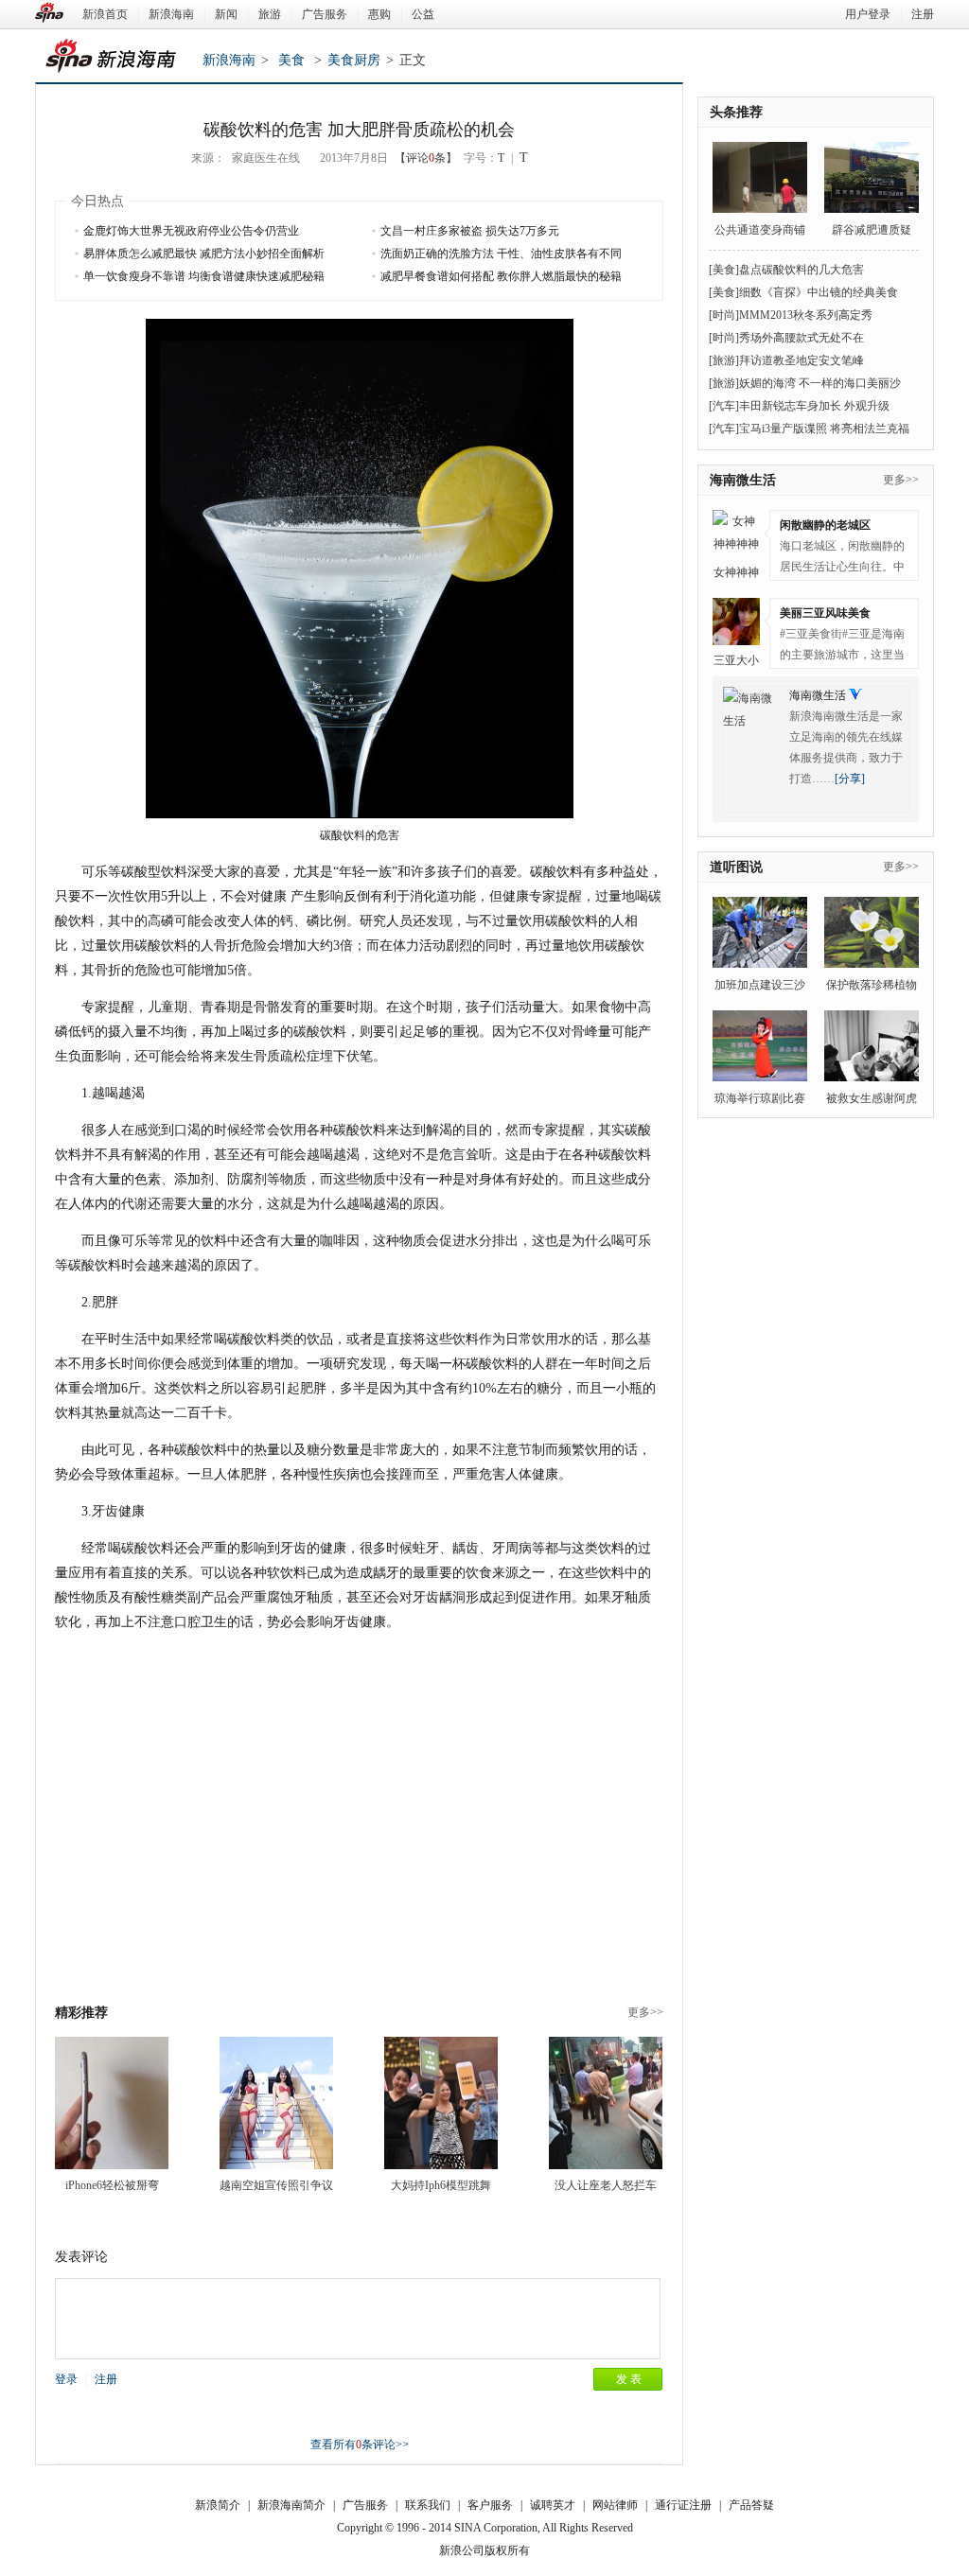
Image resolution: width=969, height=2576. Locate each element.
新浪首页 (105, 14)
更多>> (645, 2012)
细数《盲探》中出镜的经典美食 (819, 292)
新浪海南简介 (291, 2505)
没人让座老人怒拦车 (606, 2185)
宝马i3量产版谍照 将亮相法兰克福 (824, 429)
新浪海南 (171, 14)
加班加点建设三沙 (760, 985)
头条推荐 (736, 112)
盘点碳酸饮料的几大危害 (802, 270)
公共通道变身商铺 (760, 230)
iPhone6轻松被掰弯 (112, 2185)
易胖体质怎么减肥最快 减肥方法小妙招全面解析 (204, 254)
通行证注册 (683, 2505)
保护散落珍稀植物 (872, 985)
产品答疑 (751, 2505)
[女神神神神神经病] (736, 534)
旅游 (270, 14)
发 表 (629, 2379)
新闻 (226, 14)
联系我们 (428, 2505)
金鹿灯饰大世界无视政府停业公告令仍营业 (191, 231)
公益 (423, 14)
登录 (66, 2379)
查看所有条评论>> (360, 2445)
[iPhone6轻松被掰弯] (112, 2103)
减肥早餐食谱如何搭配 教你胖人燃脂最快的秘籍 (501, 276)
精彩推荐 (81, 2013)
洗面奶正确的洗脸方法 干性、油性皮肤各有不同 (501, 254)
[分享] (850, 779)
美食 (291, 60)
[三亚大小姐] (736, 622)
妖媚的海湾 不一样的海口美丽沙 (820, 383)
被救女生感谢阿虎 (872, 1098)
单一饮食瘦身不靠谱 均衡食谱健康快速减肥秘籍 (204, 276)
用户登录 (868, 14)
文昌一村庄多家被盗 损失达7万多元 (470, 231)
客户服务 (490, 2505)
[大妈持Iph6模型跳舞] (441, 2103)
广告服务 (325, 14)
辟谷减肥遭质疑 (872, 230)
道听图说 (736, 867)
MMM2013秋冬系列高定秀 (806, 315)
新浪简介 (218, 2505)
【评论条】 (426, 158)
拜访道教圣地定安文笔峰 (802, 360)
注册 (923, 14)
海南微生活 (743, 480)
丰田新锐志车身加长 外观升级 (814, 406)
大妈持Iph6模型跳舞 (441, 2185)
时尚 (724, 315)
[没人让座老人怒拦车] (606, 2103)
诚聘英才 (553, 2505)
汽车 (724, 406)
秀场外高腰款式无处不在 (802, 338)
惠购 (379, 14)
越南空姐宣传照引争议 (276, 2185)
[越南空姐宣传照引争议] (276, 2103)
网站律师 (615, 2505)
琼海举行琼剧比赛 (760, 1098)
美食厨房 (354, 60)
